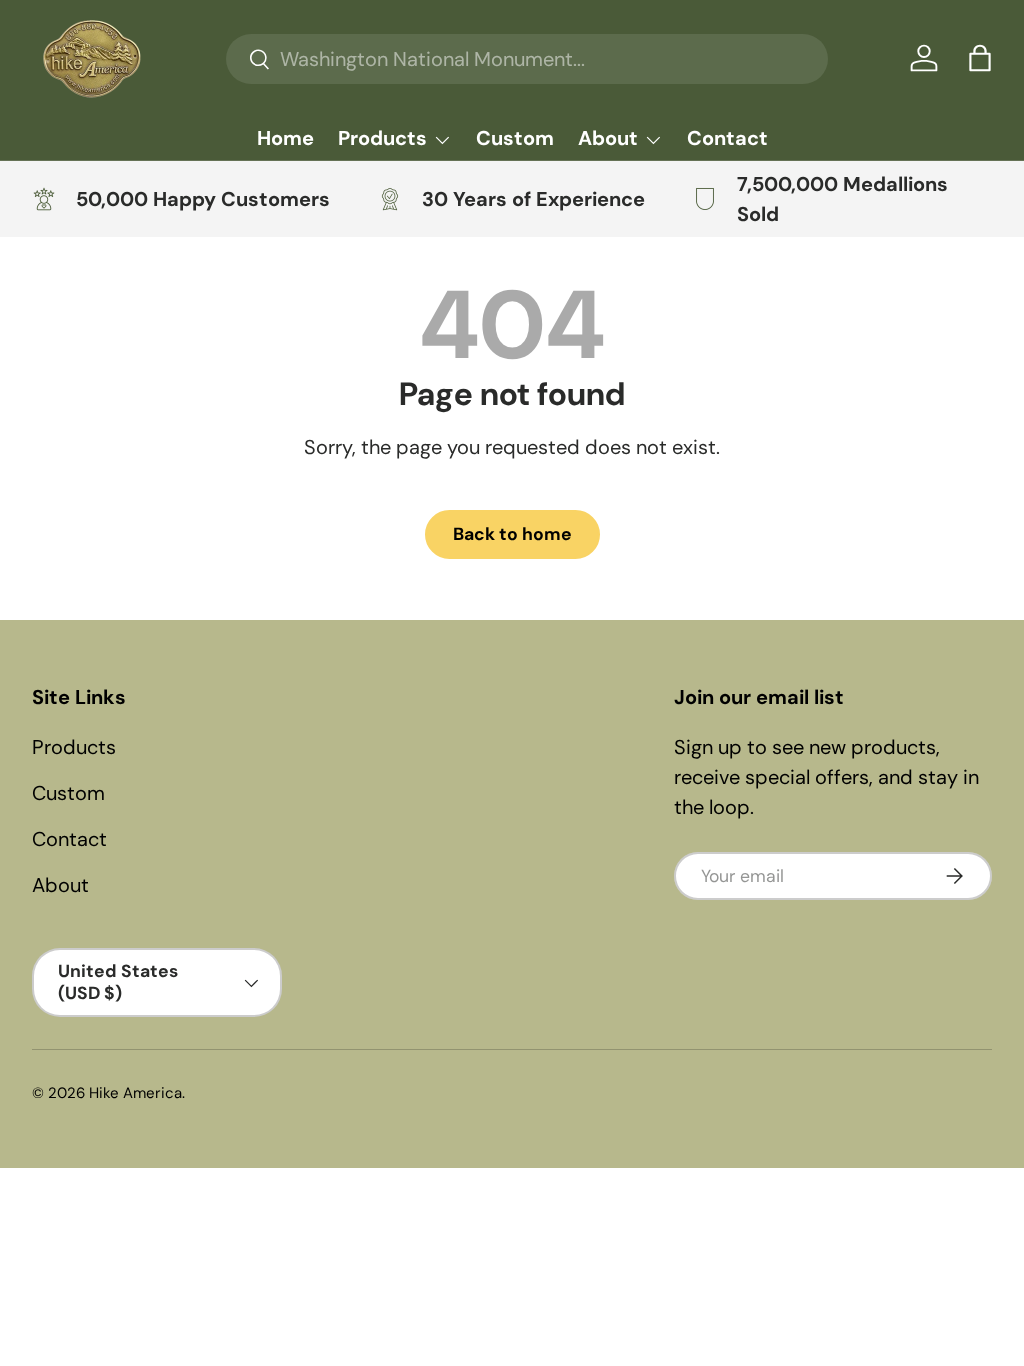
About (60, 885)
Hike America (135, 1093)
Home (285, 138)
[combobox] (527, 59)
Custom (515, 138)
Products (74, 747)
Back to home (512, 534)
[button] (980, 58)
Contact (727, 138)
